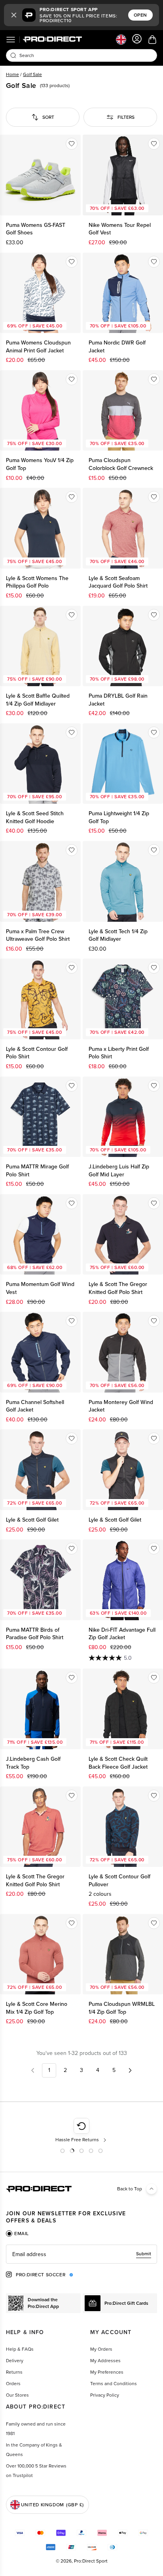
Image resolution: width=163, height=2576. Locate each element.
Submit (144, 2254)
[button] (14, 15)
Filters (126, 117)
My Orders (101, 2349)
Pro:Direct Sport (91, 2561)
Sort (48, 117)
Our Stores (17, 2395)
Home (12, 74)
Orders (13, 2384)
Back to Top (130, 2189)
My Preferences (107, 2372)
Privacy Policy (105, 2395)
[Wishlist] (72, 144)
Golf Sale (32, 74)
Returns (14, 2372)
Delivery (15, 2361)
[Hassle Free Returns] (82, 2131)
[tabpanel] (81, 2254)
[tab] (17, 2234)
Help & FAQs (20, 2349)
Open (140, 15)
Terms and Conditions (114, 2384)
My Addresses (105, 2361)
